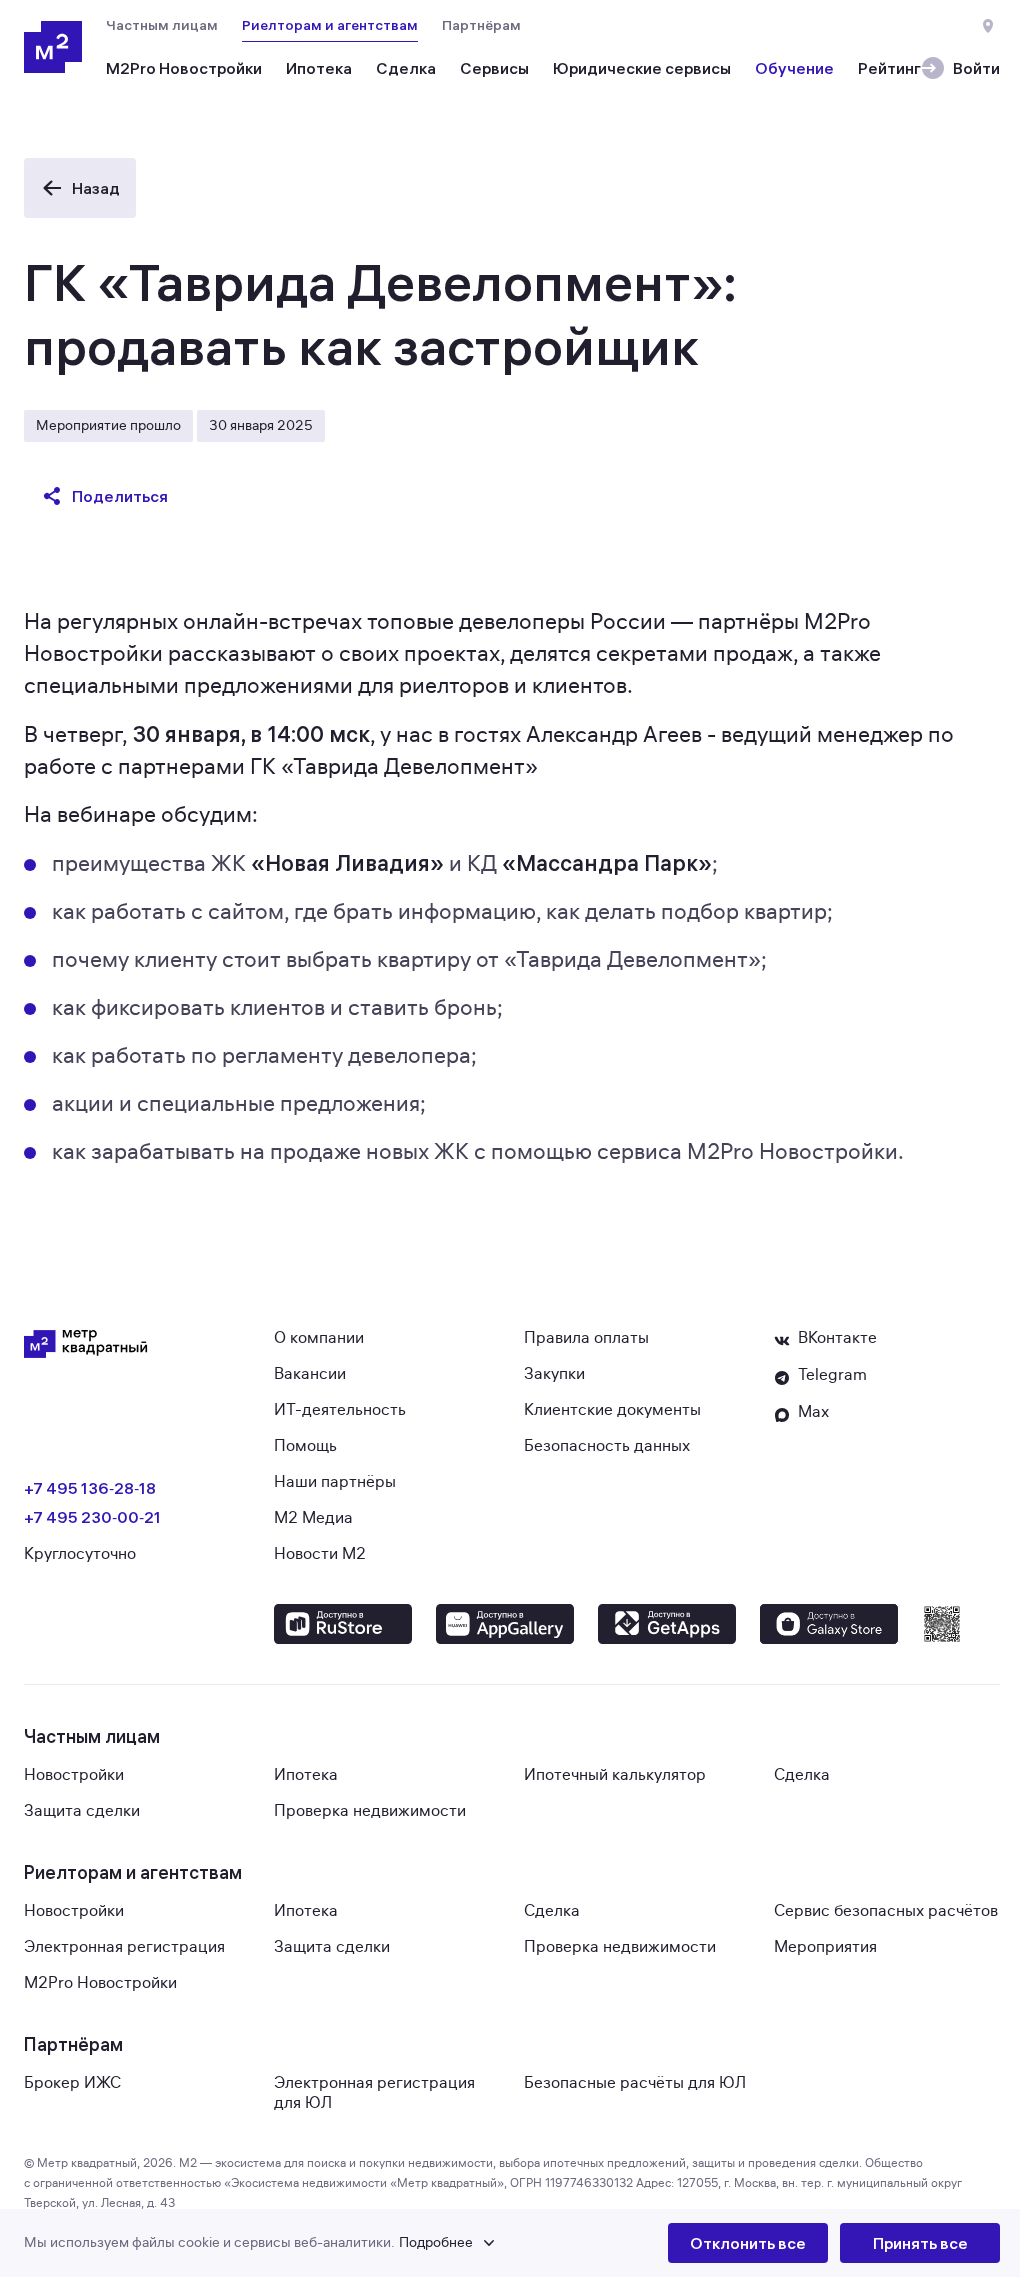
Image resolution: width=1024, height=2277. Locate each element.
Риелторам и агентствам (330, 25)
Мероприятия (825, 1947)
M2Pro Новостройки (100, 1983)
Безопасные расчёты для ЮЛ (635, 2083)
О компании (319, 1338)
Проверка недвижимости (370, 1811)
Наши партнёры (335, 1482)
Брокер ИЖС (72, 2083)
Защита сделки (82, 1811)
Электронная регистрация (124, 1947)
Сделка (802, 1775)
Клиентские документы (612, 1410)
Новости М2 (320, 1554)
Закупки (554, 1374)
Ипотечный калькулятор (615, 1775)
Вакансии (310, 1374)
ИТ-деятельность (340, 1410)
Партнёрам (481, 25)
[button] (346, 2243)
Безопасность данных (607, 1446)
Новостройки (74, 1775)
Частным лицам (162, 25)
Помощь (305, 1446)
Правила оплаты (586, 1338)
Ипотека (306, 1775)
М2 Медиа (313, 1518)
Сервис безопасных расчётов (886, 1911)
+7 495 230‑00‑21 (92, 1517)
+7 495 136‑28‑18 (90, 1488)
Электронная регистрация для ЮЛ (374, 2093)
